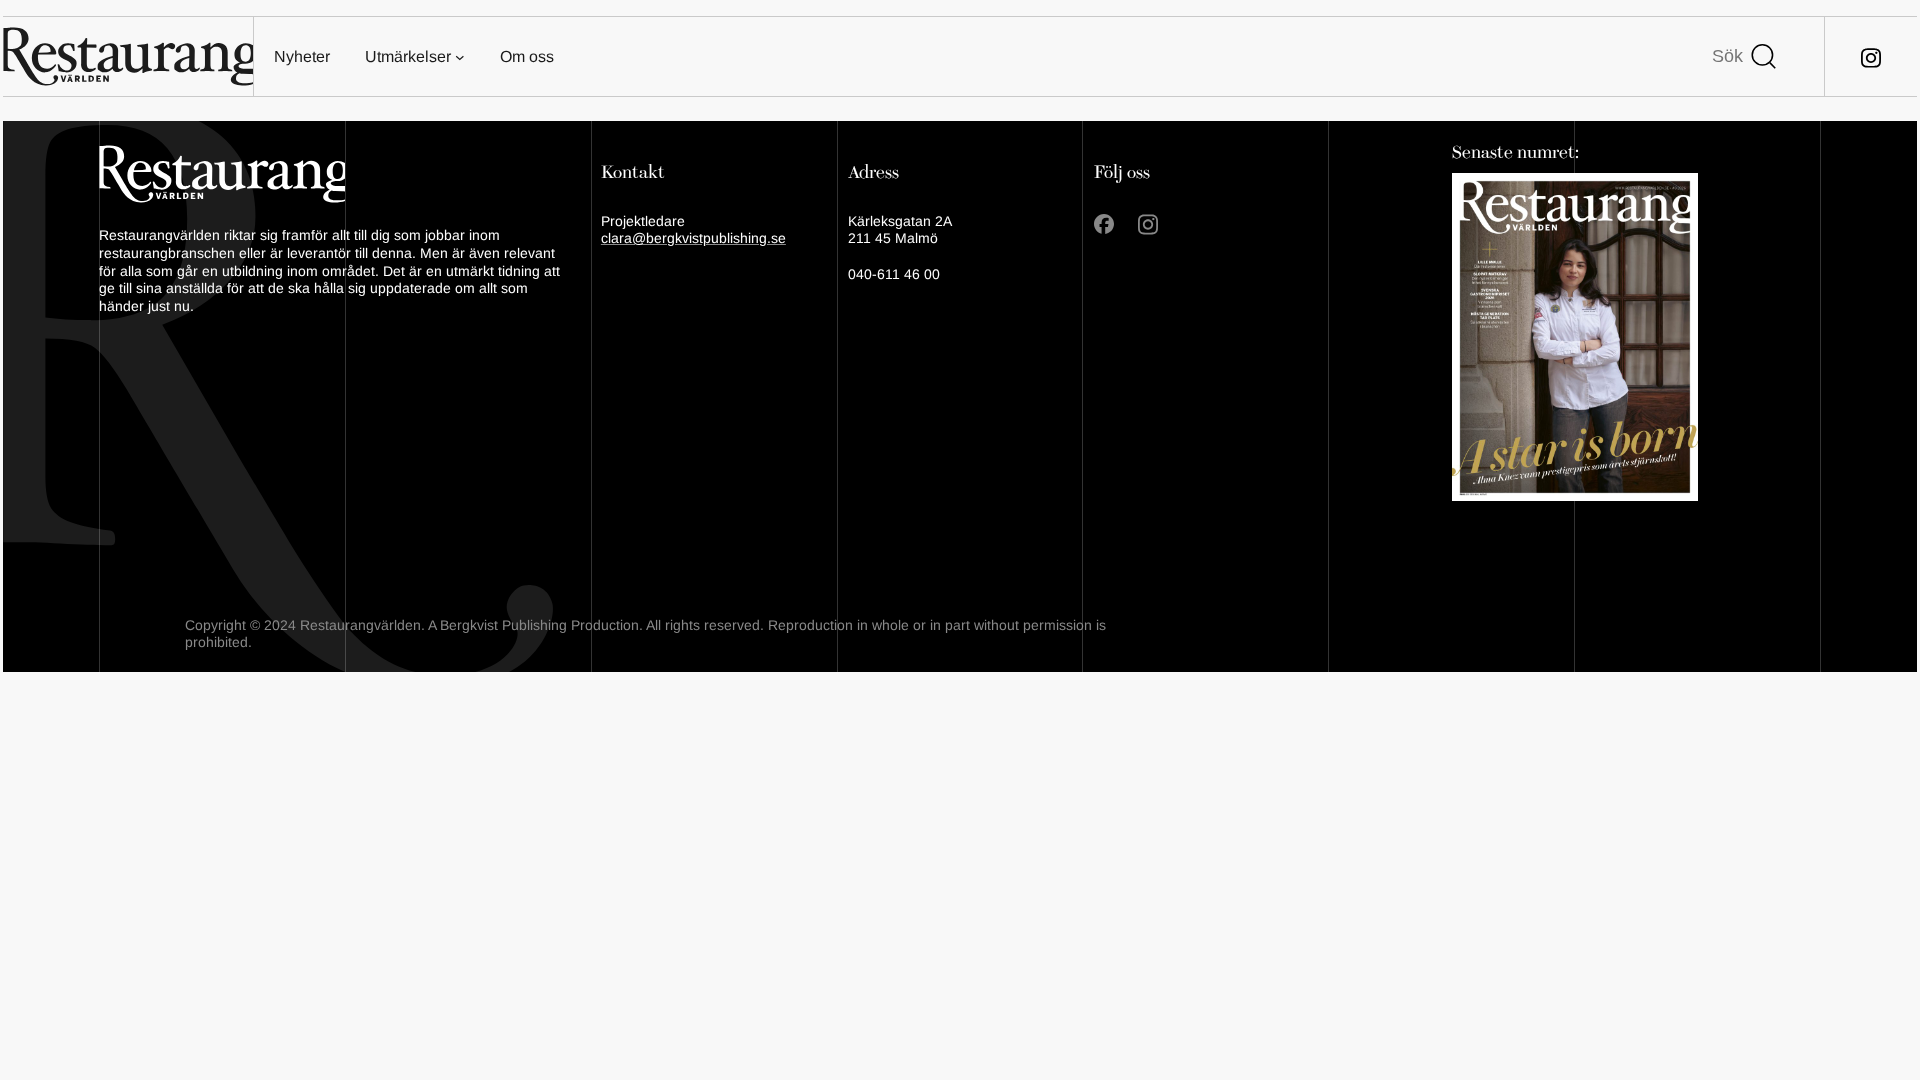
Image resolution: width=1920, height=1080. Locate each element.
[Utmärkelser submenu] (460, 57)
